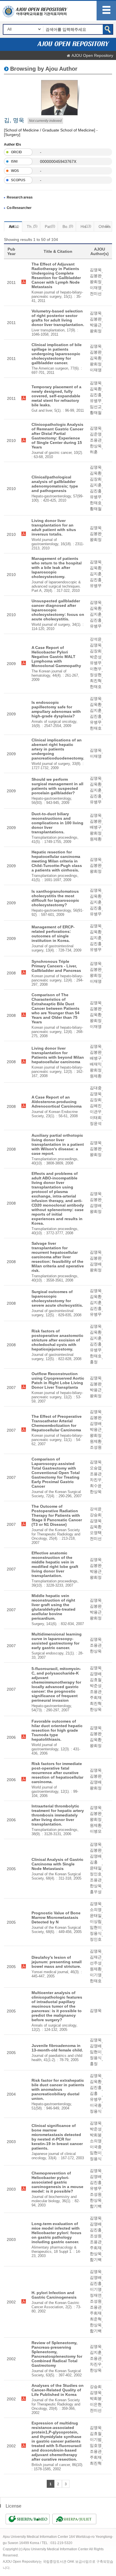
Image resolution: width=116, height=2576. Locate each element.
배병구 (96, 827)
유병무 (96, 401)
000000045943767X (58, 161)
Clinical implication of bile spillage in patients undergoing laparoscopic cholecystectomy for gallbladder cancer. (57, 354)
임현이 (96, 1927)
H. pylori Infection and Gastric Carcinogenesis (54, 2295)
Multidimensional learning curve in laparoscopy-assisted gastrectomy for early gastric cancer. (57, 1641)
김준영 (96, 434)
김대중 (96, 1088)
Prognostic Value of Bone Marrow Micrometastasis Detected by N (56, 1917)
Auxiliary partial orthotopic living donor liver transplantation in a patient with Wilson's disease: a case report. (58, 1144)
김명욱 (96, 270)
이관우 (96, 1112)
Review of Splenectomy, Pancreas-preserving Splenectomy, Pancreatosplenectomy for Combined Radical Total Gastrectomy (57, 2354)
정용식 (96, 1933)
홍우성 (96, 1892)
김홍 (94, 1862)
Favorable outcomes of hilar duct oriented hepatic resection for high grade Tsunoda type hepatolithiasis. (57, 1730)
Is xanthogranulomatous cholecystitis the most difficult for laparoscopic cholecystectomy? (55, 898)
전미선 (96, 294)
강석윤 (96, 639)
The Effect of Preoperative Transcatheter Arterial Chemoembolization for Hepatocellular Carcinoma (57, 1423)
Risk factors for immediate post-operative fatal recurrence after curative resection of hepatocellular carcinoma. (57, 1773)
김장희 (96, 479)
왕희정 (96, 282)
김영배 (96, 1205)
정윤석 (96, 1123)
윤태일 (96, 1868)
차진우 (96, 1480)
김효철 (96, 1680)
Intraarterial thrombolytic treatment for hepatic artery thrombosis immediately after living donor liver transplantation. (58, 1815)
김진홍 (96, 395)
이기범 (96, 2439)
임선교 (96, 407)
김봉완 (96, 276)
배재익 (96, 1064)
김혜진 (96, 1106)
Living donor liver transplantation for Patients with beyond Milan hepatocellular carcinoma (58, 1055)
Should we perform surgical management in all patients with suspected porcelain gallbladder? (57, 786)
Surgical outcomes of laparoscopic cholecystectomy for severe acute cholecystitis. (57, 1298)
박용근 (96, 325)
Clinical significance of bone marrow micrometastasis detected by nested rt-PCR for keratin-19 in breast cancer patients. (57, 2137)
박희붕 (96, 2135)
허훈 (94, 452)
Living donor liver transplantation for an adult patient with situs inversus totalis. (54, 527)
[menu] (106, 11)
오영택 (96, 1533)
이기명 (96, 1975)
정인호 (96, 1874)
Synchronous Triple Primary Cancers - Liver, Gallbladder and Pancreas (56, 966)
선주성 (96, 1963)
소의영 (96, 1910)
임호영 (96, 2445)
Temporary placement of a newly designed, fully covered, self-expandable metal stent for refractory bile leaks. (56, 396)
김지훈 (96, 485)
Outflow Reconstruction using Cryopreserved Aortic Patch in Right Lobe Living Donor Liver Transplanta (58, 1380)
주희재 (96, 1697)
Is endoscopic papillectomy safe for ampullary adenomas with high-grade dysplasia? (56, 709)
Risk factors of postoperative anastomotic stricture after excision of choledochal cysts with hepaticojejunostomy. (57, 1340)
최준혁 (96, 2319)
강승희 (96, 1515)
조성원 (96, 1447)
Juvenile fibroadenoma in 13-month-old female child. (57, 2048)
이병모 (96, 1831)
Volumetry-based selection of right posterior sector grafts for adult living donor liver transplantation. (58, 318)
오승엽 (96, 1468)
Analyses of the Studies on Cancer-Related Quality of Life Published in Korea (58, 2390)
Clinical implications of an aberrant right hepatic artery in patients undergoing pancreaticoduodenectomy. (58, 749)
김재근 (96, 1957)
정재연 (96, 2295)
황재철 (96, 413)
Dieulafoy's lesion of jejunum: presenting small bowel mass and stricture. (57, 1962)
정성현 (96, 675)
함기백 (96, 2206)
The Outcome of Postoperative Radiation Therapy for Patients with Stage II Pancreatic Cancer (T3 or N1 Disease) (57, 1515)
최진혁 (96, 681)
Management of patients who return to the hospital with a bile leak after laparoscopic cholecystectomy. (57, 568)
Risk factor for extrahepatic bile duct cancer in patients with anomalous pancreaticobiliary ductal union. (58, 2089)
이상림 (96, 1921)
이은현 (96, 2404)
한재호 (96, 503)
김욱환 (96, 358)
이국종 (96, 2105)
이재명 (96, 288)
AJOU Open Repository (92, 55)
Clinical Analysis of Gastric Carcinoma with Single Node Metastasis (57, 1864)
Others (105, 226)
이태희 (96, 1117)
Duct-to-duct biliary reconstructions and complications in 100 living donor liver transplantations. (57, 823)
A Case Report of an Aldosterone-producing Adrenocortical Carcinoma (57, 1102)
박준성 (96, 657)
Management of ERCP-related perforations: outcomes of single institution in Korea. (53, 934)
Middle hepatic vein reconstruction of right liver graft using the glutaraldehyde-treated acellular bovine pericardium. (53, 1607)
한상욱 (96, 446)
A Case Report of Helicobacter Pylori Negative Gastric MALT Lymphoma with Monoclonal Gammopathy (56, 657)
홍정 (94, 1362)
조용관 (96, 440)
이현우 (96, 669)
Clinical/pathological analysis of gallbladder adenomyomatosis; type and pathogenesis (55, 484)
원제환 (96, 839)
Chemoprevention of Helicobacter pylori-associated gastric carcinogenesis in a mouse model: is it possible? (57, 2182)
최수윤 (96, 1486)
